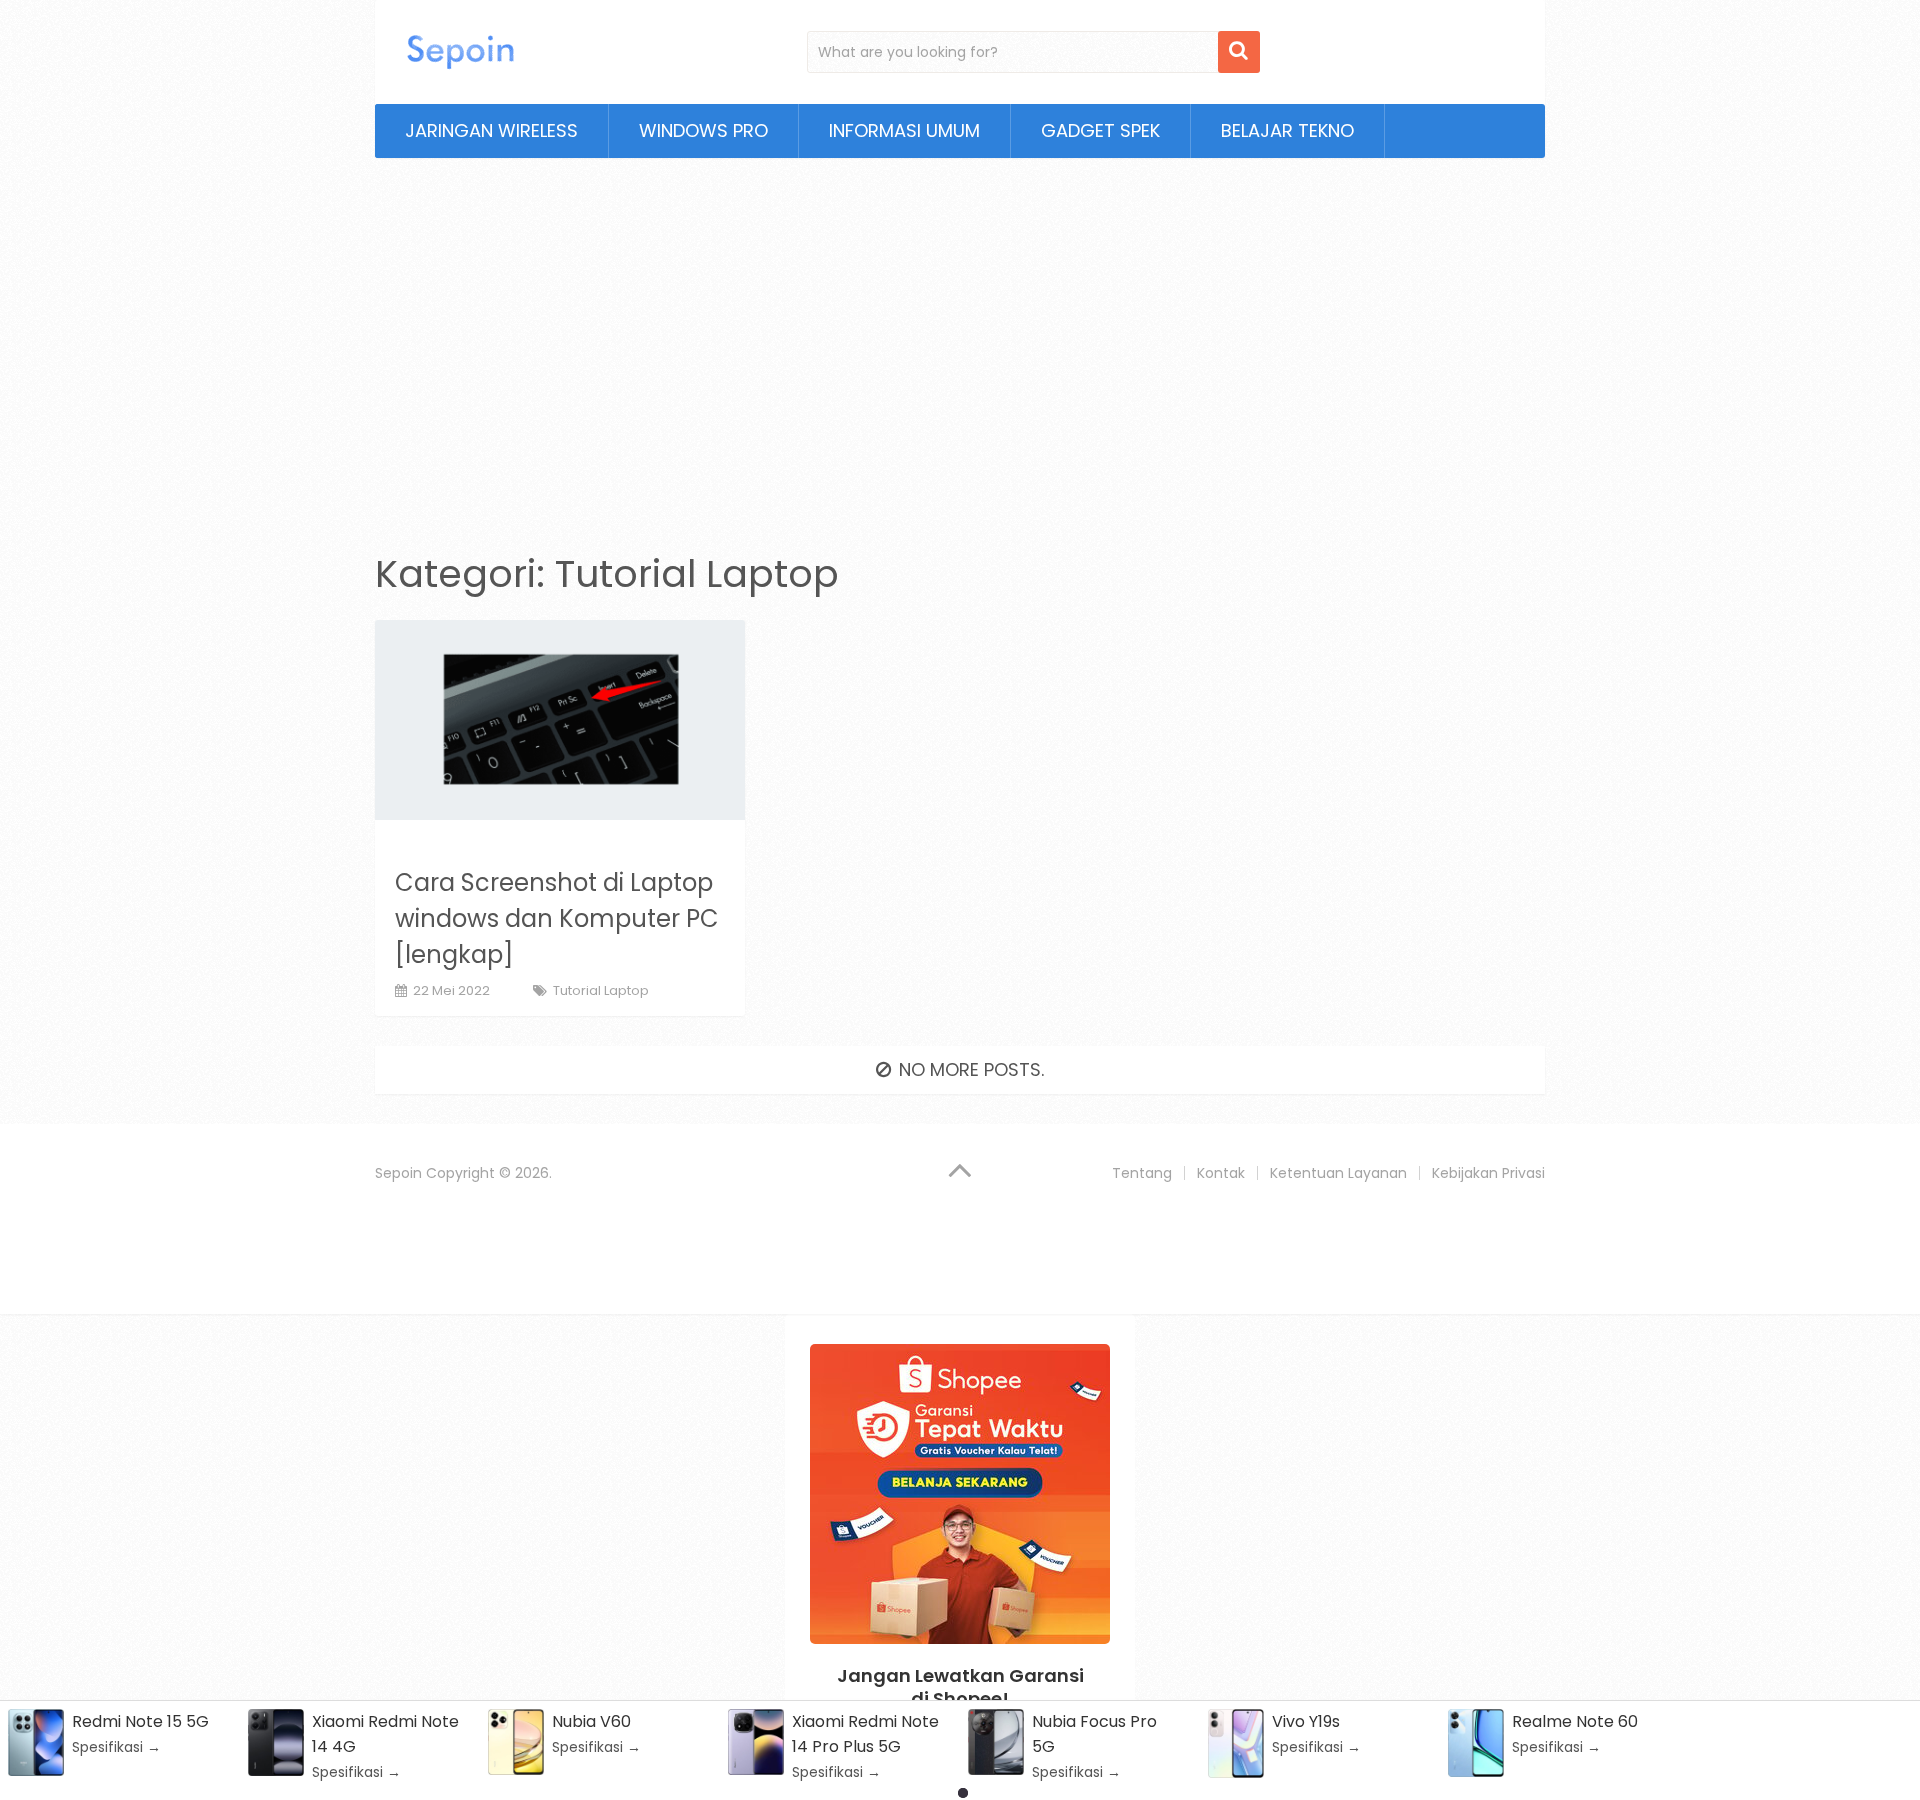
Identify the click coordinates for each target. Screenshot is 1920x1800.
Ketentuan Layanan (1338, 1173)
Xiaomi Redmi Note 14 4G (385, 1734)
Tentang (1142, 1173)
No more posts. (971, 1069)
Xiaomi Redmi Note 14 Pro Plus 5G (865, 1734)
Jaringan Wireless (491, 130)
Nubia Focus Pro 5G (1094, 1734)
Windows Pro (703, 130)
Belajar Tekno (1287, 130)
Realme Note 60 (1575, 1721)
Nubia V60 (591, 1721)
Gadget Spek (1100, 130)
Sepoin (398, 1173)
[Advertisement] (960, 343)
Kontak (1221, 1173)
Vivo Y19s (1306, 1721)
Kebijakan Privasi (1488, 1173)
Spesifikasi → (116, 1747)
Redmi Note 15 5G (140, 1721)
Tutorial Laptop (601, 990)
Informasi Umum (904, 130)
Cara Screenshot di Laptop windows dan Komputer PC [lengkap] (557, 918)
